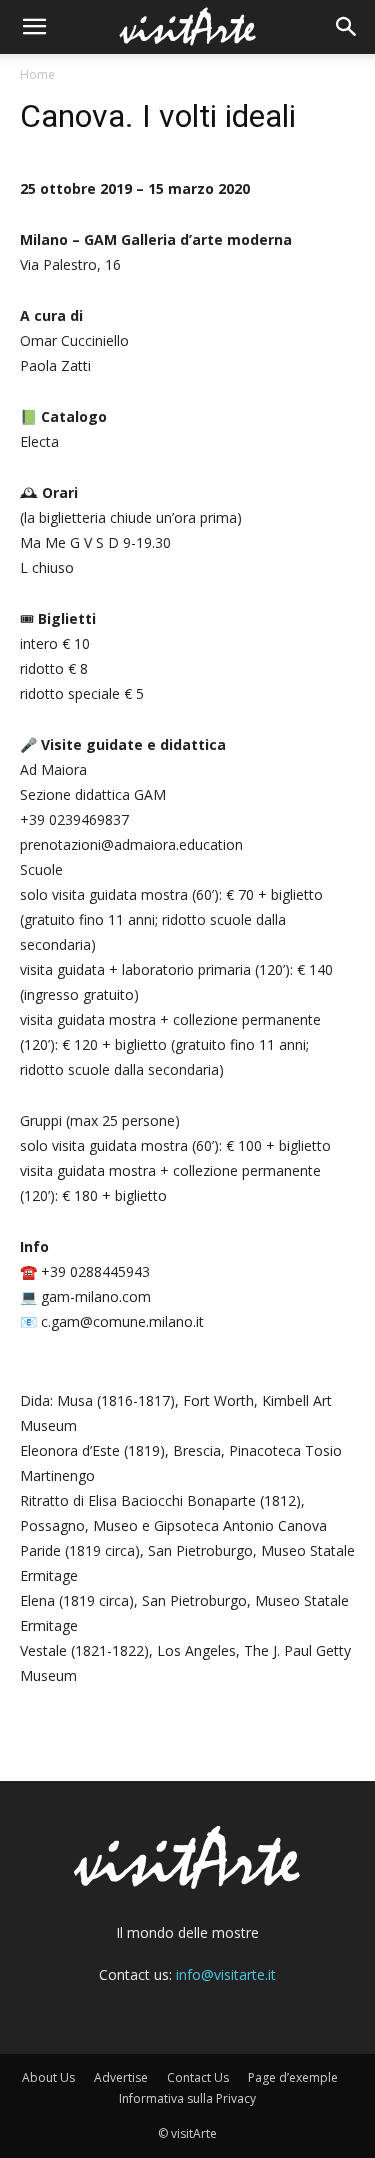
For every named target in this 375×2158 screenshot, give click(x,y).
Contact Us (198, 2077)
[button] (34, 27)
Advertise (121, 2077)
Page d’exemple (293, 2077)
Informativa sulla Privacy (187, 2098)
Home (37, 74)
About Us (48, 2077)
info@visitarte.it (226, 1974)
